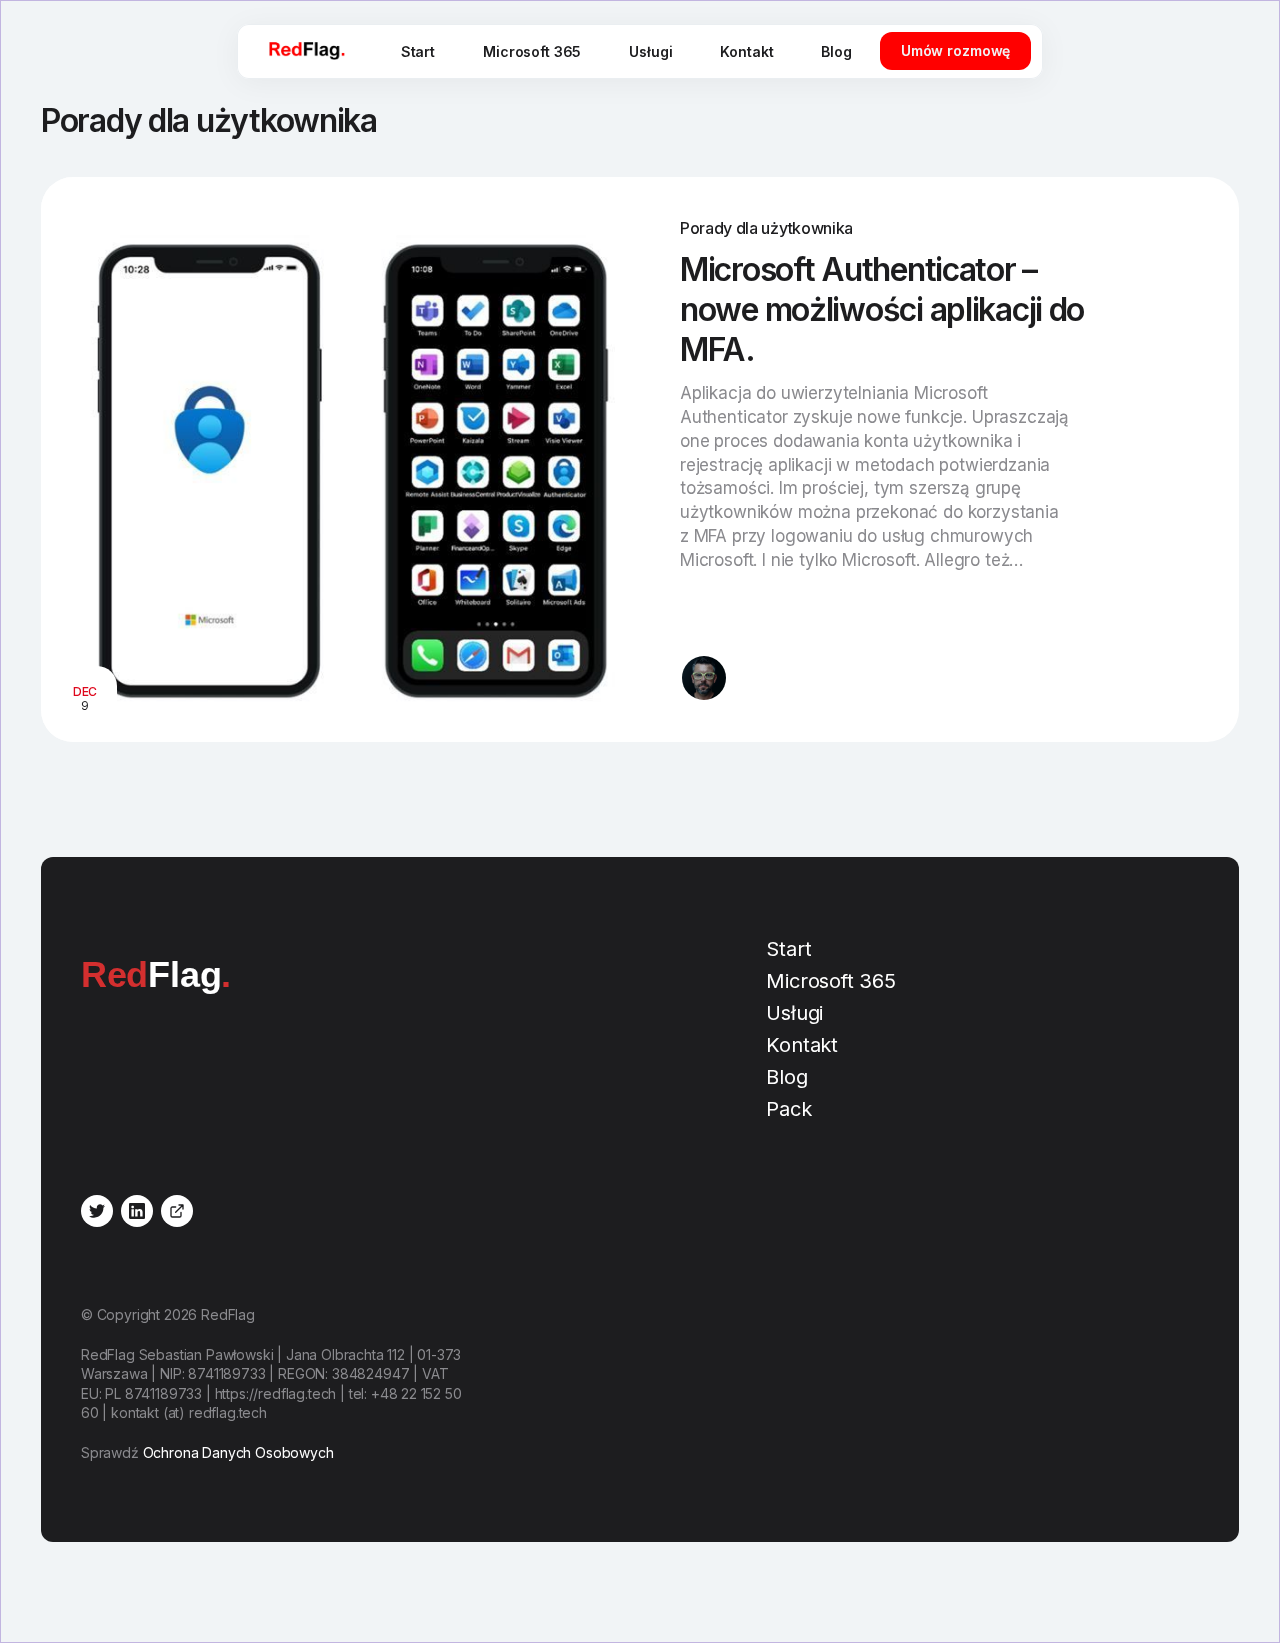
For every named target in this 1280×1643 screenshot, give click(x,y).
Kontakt (746, 51)
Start (418, 51)
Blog (836, 51)
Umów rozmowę (955, 50)
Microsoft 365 (532, 51)
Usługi (650, 51)
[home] (307, 51)
